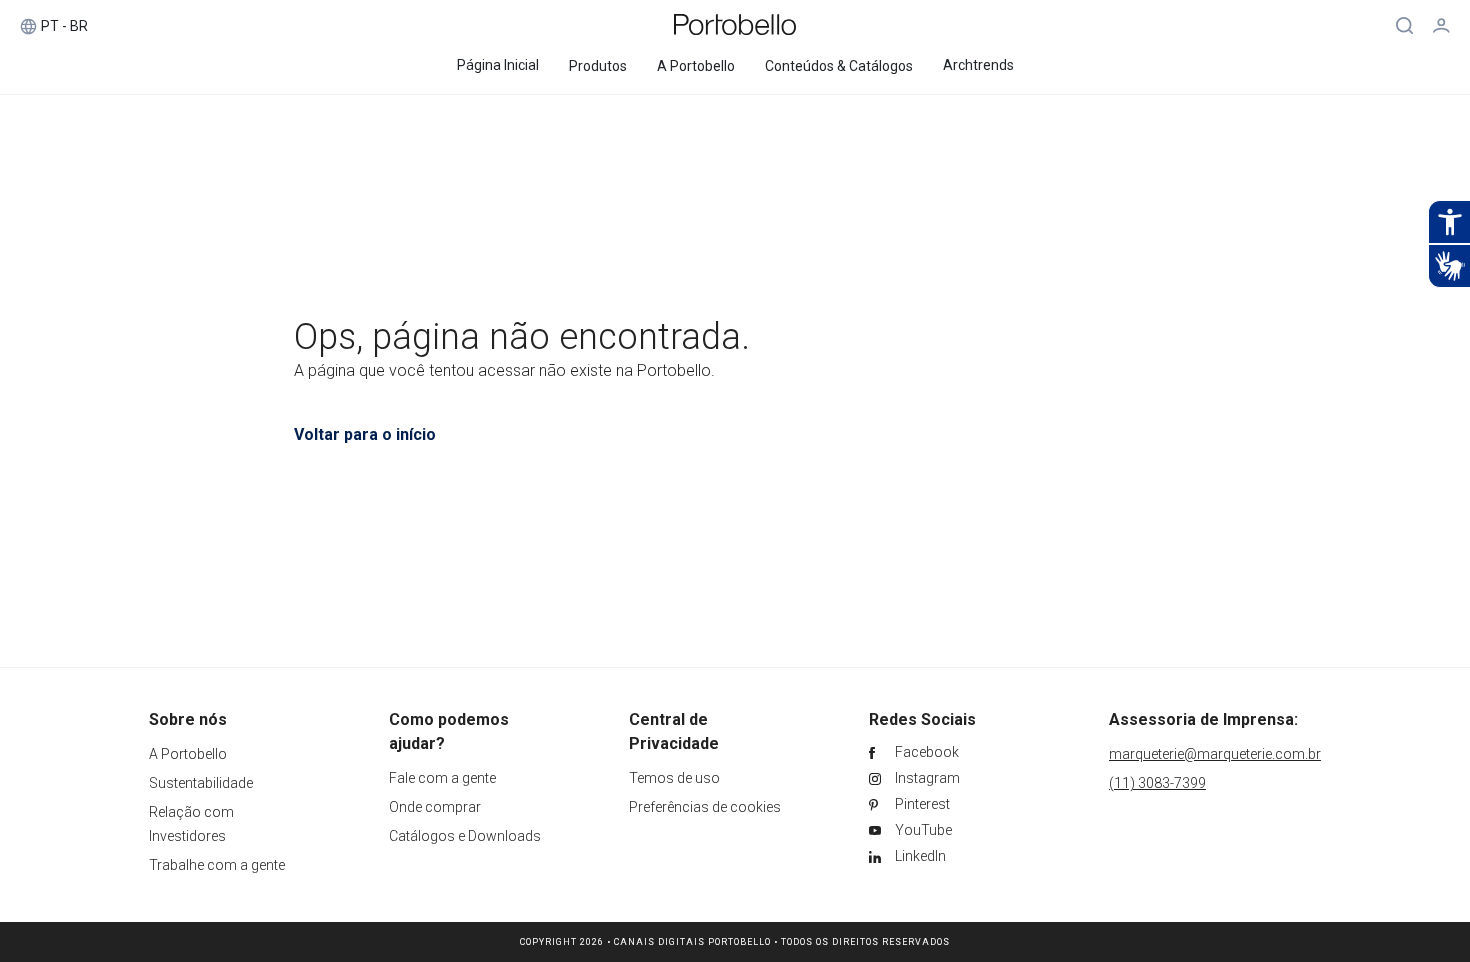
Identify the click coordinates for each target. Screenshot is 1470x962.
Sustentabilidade (201, 783)
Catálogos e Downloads (465, 836)
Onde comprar (435, 807)
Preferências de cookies (705, 807)
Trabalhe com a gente (217, 865)
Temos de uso (674, 778)
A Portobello (188, 754)
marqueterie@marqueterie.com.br (1215, 754)
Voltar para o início (365, 434)
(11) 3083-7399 (1157, 783)
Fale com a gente (442, 778)
